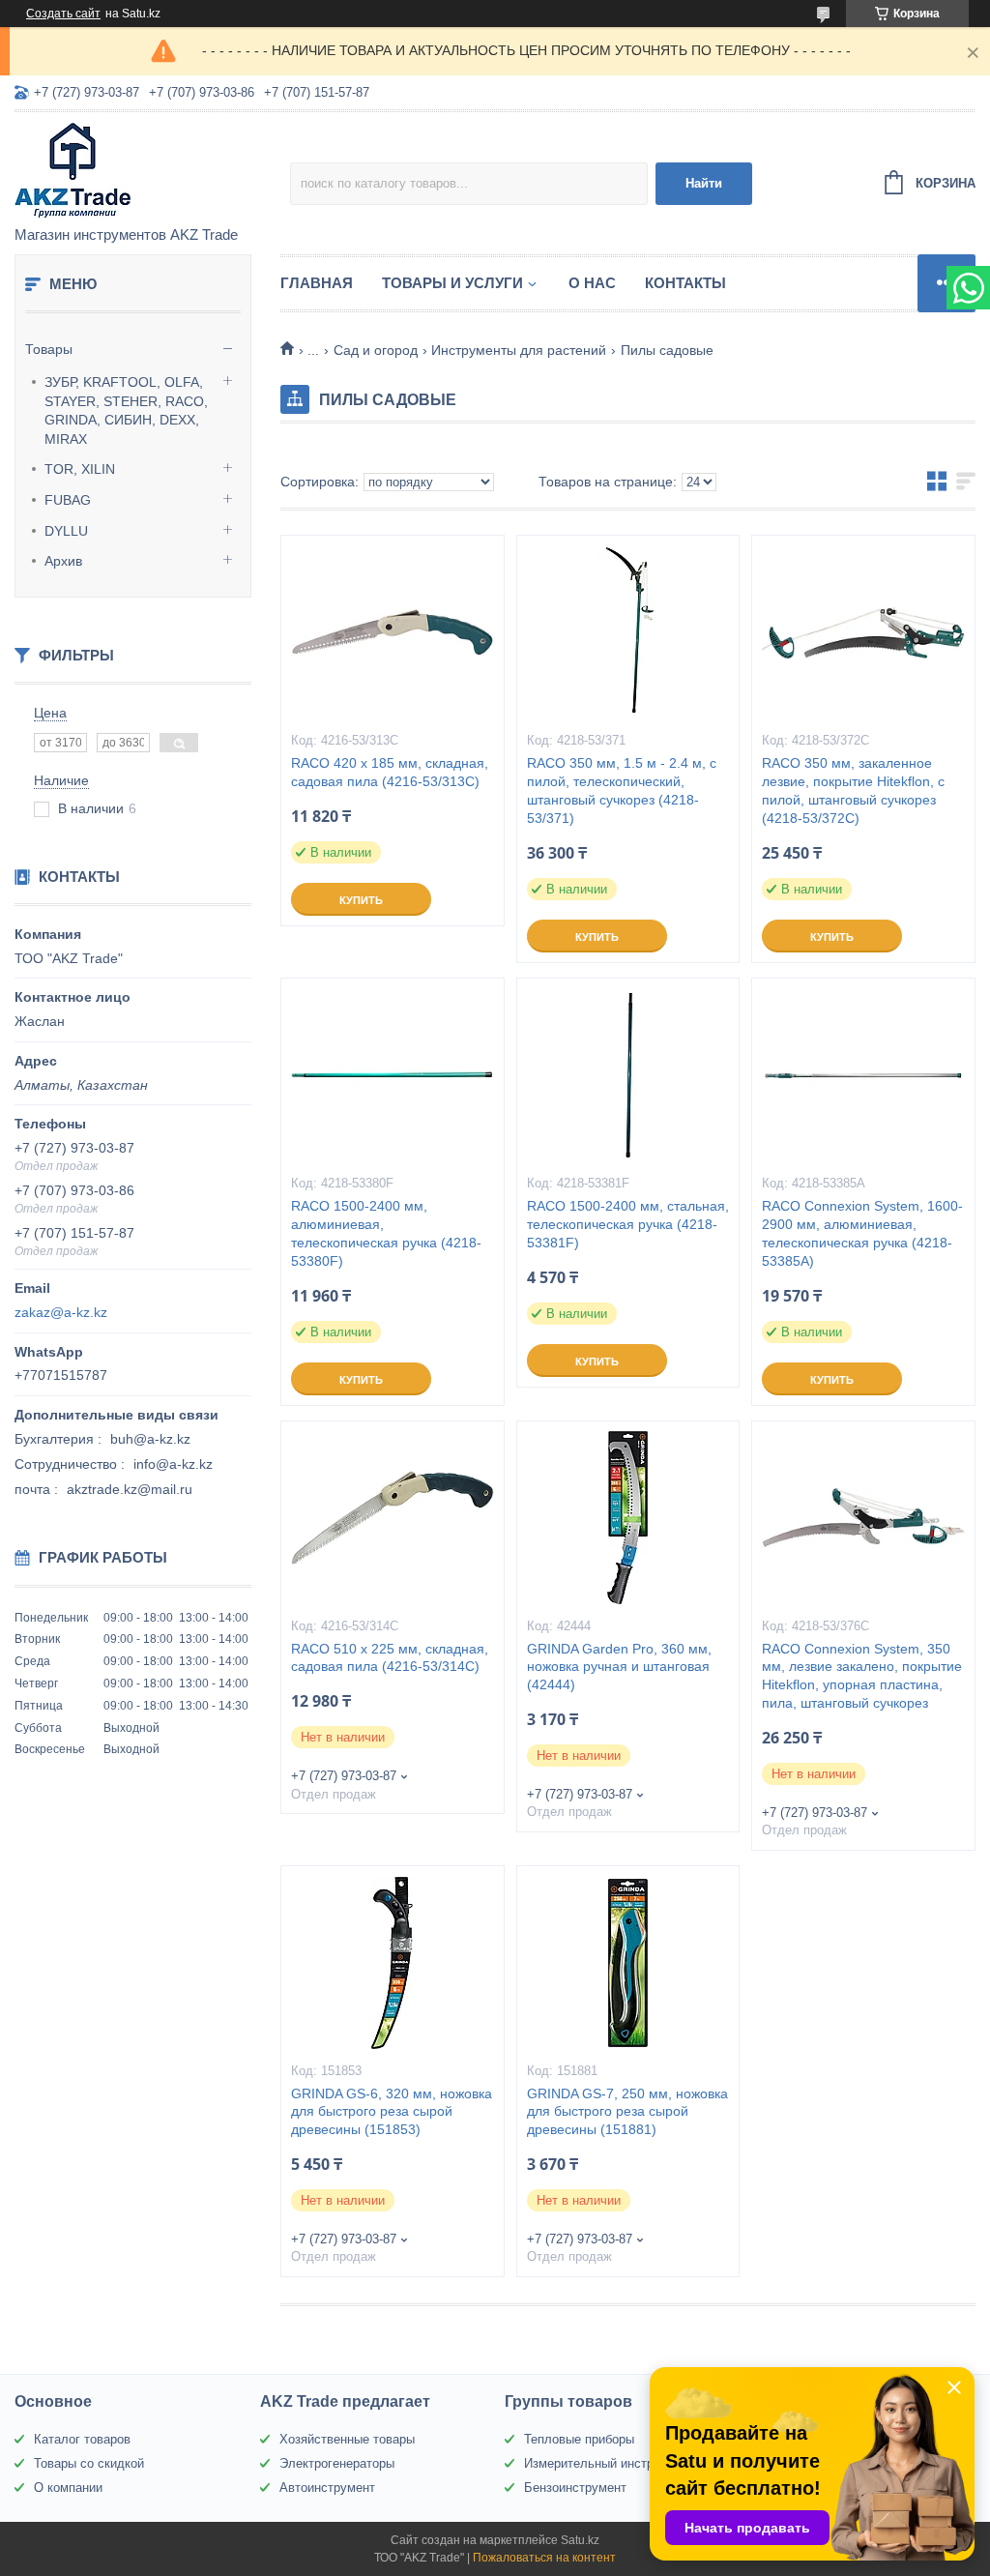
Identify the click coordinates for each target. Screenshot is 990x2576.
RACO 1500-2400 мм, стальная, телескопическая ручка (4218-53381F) (628, 1224)
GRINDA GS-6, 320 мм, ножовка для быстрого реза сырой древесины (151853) (392, 2112)
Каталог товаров (82, 2439)
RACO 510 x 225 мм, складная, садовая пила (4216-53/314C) (390, 1658)
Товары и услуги (452, 283)
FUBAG (68, 500)
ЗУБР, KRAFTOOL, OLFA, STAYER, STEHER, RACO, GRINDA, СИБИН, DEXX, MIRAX (126, 410)
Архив (63, 561)
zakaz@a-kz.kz (61, 1312)
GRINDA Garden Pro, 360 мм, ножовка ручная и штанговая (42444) (619, 1667)
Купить (361, 900)
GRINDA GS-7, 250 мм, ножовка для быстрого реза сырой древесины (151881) (627, 2112)
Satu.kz (580, 2540)
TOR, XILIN (80, 469)
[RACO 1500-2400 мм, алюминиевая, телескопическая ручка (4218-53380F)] (393, 1075)
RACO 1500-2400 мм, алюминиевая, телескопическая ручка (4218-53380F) (386, 1233)
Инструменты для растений (519, 350)
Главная (317, 283)
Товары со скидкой (89, 2463)
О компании (68, 2488)
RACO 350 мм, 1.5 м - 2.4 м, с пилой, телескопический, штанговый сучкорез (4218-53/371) (622, 790)
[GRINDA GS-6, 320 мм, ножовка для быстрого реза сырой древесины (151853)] (393, 1963)
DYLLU (66, 531)
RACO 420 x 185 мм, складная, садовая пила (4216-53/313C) (390, 772)
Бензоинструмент (575, 2488)
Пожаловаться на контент (544, 2558)
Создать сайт (63, 14)
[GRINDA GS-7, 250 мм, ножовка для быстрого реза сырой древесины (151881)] (628, 1963)
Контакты (685, 283)
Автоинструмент (327, 2488)
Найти (704, 183)
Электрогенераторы (337, 2463)
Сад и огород (376, 350)
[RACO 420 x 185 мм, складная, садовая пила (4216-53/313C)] (393, 632)
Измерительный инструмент (606, 2463)
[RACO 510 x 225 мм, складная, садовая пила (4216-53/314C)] (393, 1518)
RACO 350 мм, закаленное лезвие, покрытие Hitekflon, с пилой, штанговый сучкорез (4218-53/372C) (853, 790)
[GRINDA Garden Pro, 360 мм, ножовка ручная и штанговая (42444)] (628, 1518)
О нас (592, 283)
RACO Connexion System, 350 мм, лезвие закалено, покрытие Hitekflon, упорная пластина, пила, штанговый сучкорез (862, 1676)
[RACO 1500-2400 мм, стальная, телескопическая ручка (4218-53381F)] (628, 1075)
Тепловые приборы (579, 2439)
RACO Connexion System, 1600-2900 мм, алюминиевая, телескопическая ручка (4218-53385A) (862, 1233)
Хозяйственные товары (347, 2439)
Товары (49, 349)
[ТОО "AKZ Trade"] (152, 170)
